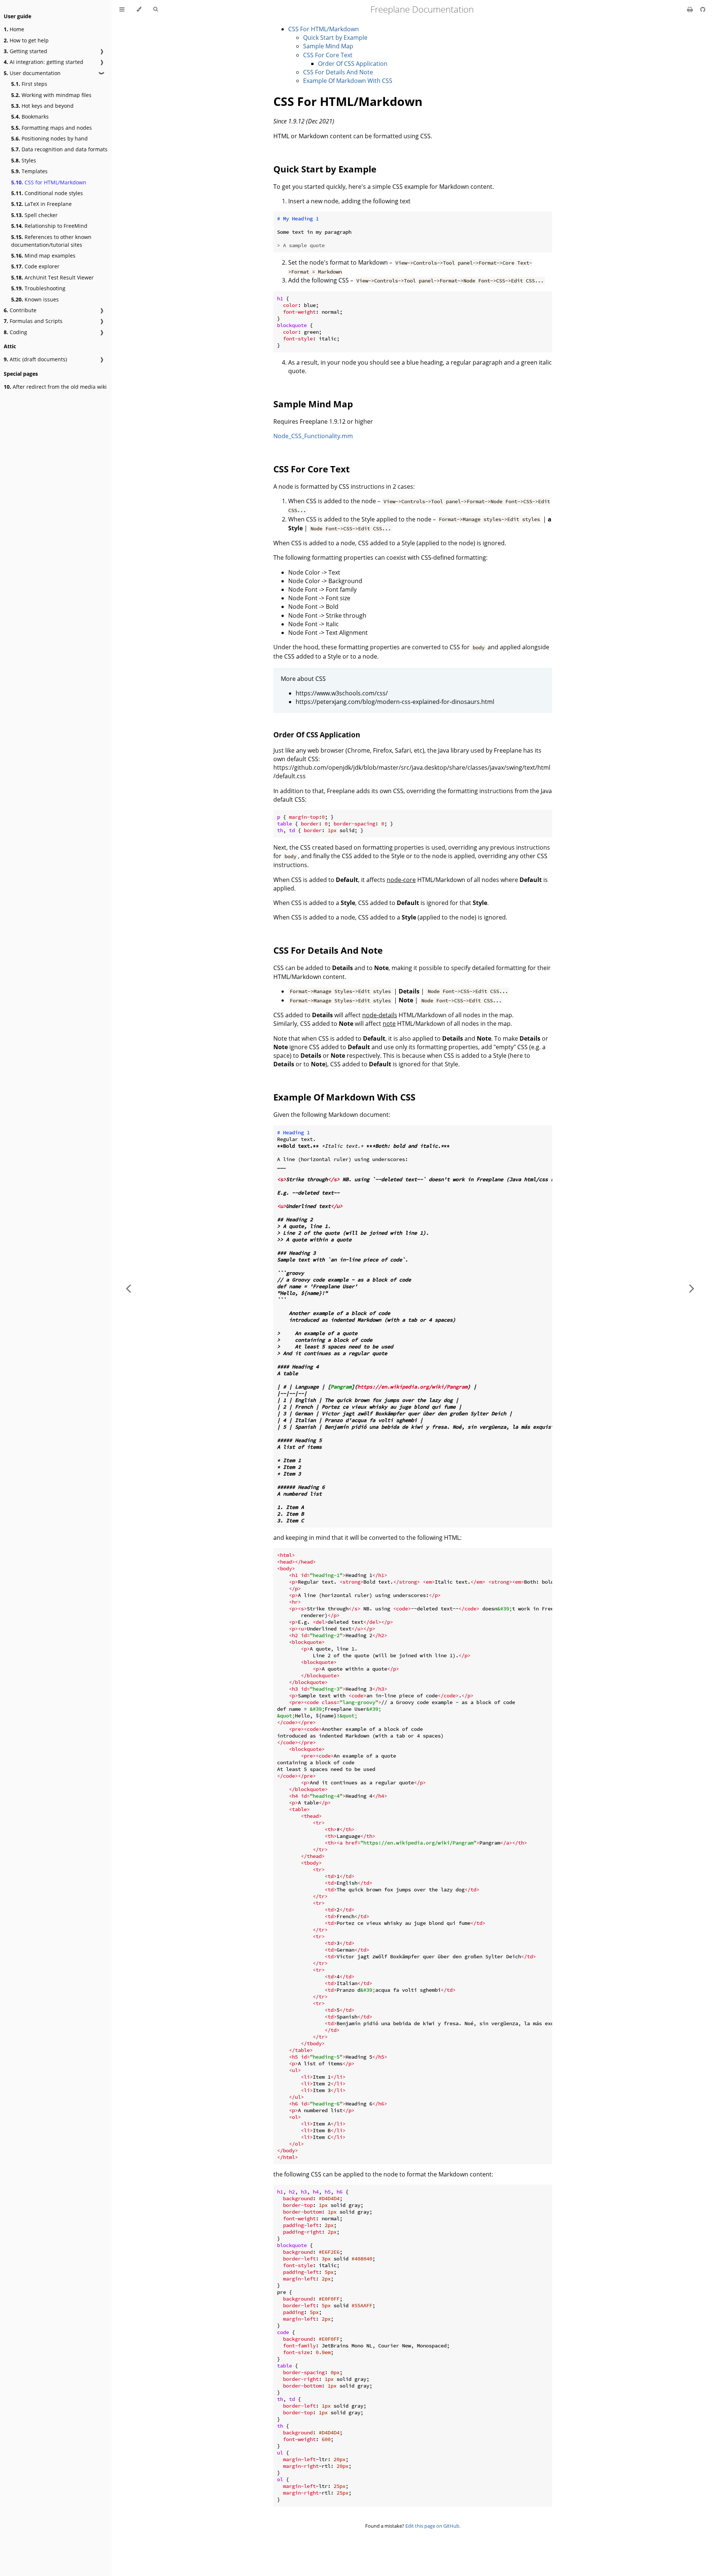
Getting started (25, 51)
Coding (15, 332)
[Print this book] (691, 9)
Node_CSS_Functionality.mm (313, 436)
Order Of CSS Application (353, 64)
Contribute (20, 310)
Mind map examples (43, 256)
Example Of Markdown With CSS (348, 81)
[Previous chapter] (128, 1288)
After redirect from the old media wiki (55, 387)
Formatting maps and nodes (52, 128)
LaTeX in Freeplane (41, 204)
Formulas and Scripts (33, 321)
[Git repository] (703, 9)
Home (14, 29)
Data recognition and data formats (59, 149)
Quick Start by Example (335, 38)
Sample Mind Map (328, 46)
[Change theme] (139, 9)
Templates (29, 171)
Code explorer (35, 266)
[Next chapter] (692, 1288)
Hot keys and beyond (42, 106)
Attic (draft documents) (35, 359)
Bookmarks (30, 117)
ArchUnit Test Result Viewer (52, 277)
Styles (24, 160)
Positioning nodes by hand (49, 138)
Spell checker (34, 215)
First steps (29, 84)
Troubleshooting (38, 288)
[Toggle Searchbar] (155, 9)
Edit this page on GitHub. (433, 2526)
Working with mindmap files (51, 95)
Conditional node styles (47, 193)
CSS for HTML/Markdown (49, 182)
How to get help (26, 40)
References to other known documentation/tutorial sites (51, 241)
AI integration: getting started (44, 62)
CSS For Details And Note (338, 72)
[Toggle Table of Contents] (122, 9)
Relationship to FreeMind (49, 226)
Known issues (35, 299)
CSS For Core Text (328, 55)
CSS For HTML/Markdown (324, 29)
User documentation (32, 73)
